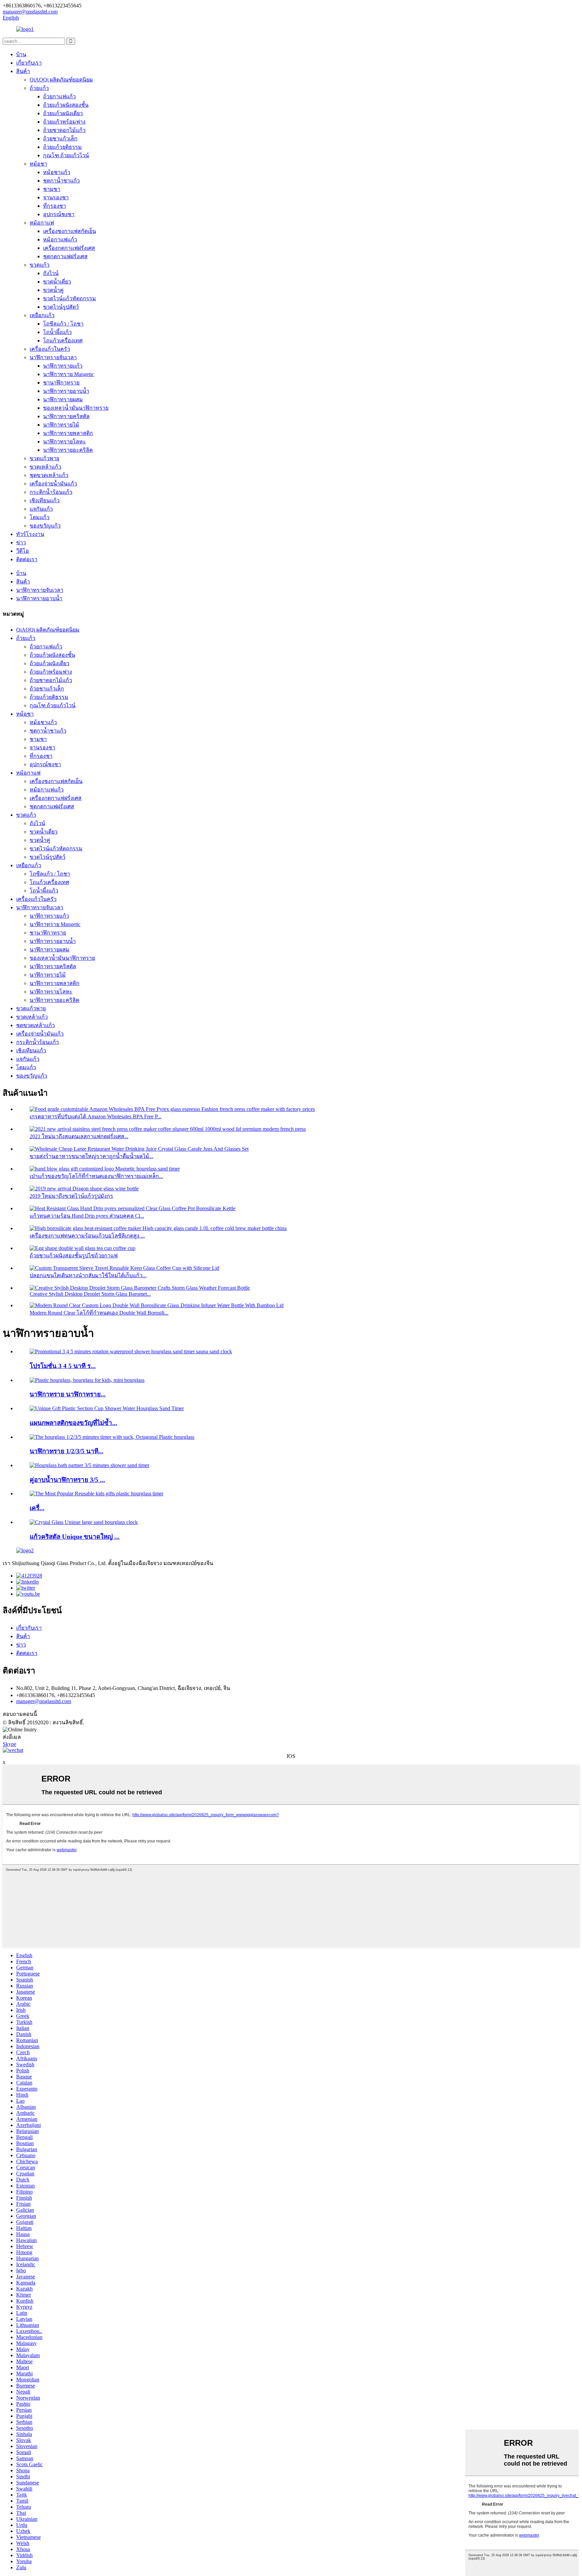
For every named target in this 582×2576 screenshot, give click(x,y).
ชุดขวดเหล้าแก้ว (49, 475)
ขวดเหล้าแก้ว (45, 467)
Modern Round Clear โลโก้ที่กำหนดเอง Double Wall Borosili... (99, 1313)
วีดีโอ (23, 551)
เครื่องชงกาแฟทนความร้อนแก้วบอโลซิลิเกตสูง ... (87, 1236)
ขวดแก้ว (40, 265)
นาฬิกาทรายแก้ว (63, 366)
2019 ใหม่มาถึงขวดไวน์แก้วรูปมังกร (71, 1196)
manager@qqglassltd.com (44, 1701)
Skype (9, 1744)
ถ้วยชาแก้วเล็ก (60, 139)
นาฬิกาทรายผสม (63, 399)
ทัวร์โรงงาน (30, 534)
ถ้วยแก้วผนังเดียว (63, 113)
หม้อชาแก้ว (57, 172)
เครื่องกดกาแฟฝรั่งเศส (69, 248)
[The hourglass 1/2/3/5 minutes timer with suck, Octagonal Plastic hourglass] (112, 1437)
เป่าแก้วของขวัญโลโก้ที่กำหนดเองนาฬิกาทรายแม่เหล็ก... (96, 1176)
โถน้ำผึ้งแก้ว (57, 332)
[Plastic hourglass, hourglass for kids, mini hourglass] (87, 1380)
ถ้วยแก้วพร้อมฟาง (64, 122)
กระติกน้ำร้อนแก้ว (51, 492)
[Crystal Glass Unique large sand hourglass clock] (84, 1522)
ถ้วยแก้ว (39, 88)
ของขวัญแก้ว (45, 526)
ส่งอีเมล (12, 1737)
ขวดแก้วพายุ (44, 458)
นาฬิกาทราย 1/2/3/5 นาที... (67, 1451)
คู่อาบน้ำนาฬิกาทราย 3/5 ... (67, 1480)
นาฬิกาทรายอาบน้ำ (66, 391)
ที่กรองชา (55, 206)
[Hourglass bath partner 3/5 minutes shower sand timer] (89, 1465)
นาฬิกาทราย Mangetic (69, 374)
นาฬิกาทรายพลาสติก (68, 433)
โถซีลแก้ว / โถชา (63, 324)
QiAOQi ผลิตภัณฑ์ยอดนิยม (61, 80)
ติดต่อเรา (27, 559)
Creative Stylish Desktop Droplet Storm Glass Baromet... (90, 1294)
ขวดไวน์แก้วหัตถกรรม (70, 298)
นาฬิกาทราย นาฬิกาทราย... (68, 1394)
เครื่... (37, 1508)
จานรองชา (56, 197)
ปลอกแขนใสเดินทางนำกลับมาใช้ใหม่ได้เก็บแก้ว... (88, 1275)
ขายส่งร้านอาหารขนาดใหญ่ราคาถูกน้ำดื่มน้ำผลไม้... (91, 1156)
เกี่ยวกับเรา (29, 63)
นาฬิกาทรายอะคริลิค (68, 450)
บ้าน (21, 54)
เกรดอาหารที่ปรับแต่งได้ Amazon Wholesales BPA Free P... (95, 1116)
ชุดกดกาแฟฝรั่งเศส (65, 256)
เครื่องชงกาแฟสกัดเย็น (70, 231)
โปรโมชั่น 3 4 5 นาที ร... (63, 1366)
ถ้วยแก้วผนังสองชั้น (66, 105)
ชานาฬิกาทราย (61, 383)
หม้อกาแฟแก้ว (60, 240)
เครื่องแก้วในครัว (50, 349)
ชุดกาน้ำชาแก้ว (61, 181)
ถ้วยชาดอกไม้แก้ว (64, 130)
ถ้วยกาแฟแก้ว (59, 96)
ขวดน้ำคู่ (53, 290)
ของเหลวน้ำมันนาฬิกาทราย (76, 408)
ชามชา (52, 189)
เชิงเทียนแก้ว (45, 500)
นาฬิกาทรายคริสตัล (66, 416)
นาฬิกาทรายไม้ (61, 425)
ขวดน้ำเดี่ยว (57, 282)
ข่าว (21, 543)
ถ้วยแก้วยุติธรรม (62, 147)
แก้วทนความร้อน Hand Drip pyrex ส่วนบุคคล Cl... (87, 1216)
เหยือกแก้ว (42, 315)
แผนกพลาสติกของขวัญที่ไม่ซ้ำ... (73, 1423)
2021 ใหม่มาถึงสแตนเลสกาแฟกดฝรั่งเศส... (79, 1136)
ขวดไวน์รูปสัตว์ (61, 307)
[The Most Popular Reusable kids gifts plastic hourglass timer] (96, 1494)
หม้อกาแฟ (42, 223)
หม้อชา (38, 164)
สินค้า (23, 71)
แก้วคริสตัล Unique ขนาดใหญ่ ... (75, 1537)
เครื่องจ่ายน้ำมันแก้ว (53, 484)
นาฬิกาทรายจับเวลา (53, 357)
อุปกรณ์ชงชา (59, 214)
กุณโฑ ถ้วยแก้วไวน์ (66, 155)
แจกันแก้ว (41, 509)
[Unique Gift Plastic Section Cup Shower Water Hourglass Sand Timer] (107, 1408)
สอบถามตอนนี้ (20, 1714)
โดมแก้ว (40, 517)
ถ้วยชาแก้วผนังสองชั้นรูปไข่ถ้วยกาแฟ (74, 1256)
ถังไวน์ (51, 273)
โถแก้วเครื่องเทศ (63, 341)
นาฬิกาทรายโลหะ (64, 442)
